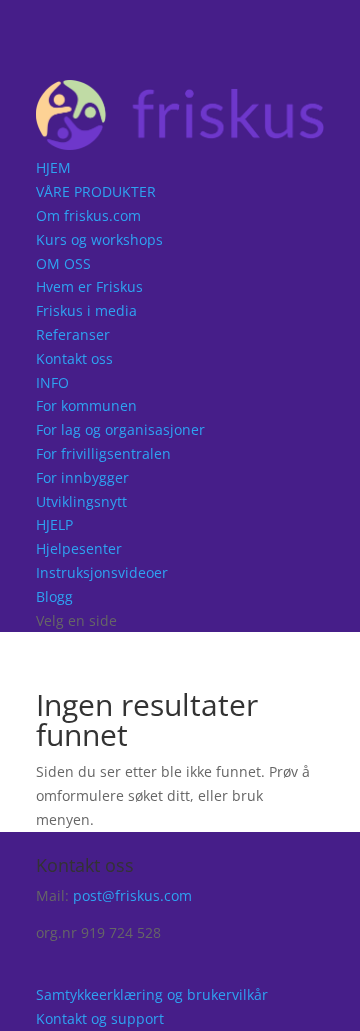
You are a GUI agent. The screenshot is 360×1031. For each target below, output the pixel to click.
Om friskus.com (88, 215)
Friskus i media (86, 310)
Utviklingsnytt (81, 501)
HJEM (53, 167)
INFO (52, 382)
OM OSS (63, 263)
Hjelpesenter (79, 548)
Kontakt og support (100, 1018)
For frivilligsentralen (103, 453)
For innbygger (82, 477)
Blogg (54, 596)
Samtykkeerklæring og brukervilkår (152, 994)
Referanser (73, 334)
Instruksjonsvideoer (102, 572)
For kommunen (86, 405)
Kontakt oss (74, 358)
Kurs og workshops (99, 239)
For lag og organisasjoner (120, 429)
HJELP (54, 524)
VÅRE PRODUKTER (96, 191)
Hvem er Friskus (89, 286)
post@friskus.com (132, 895)
